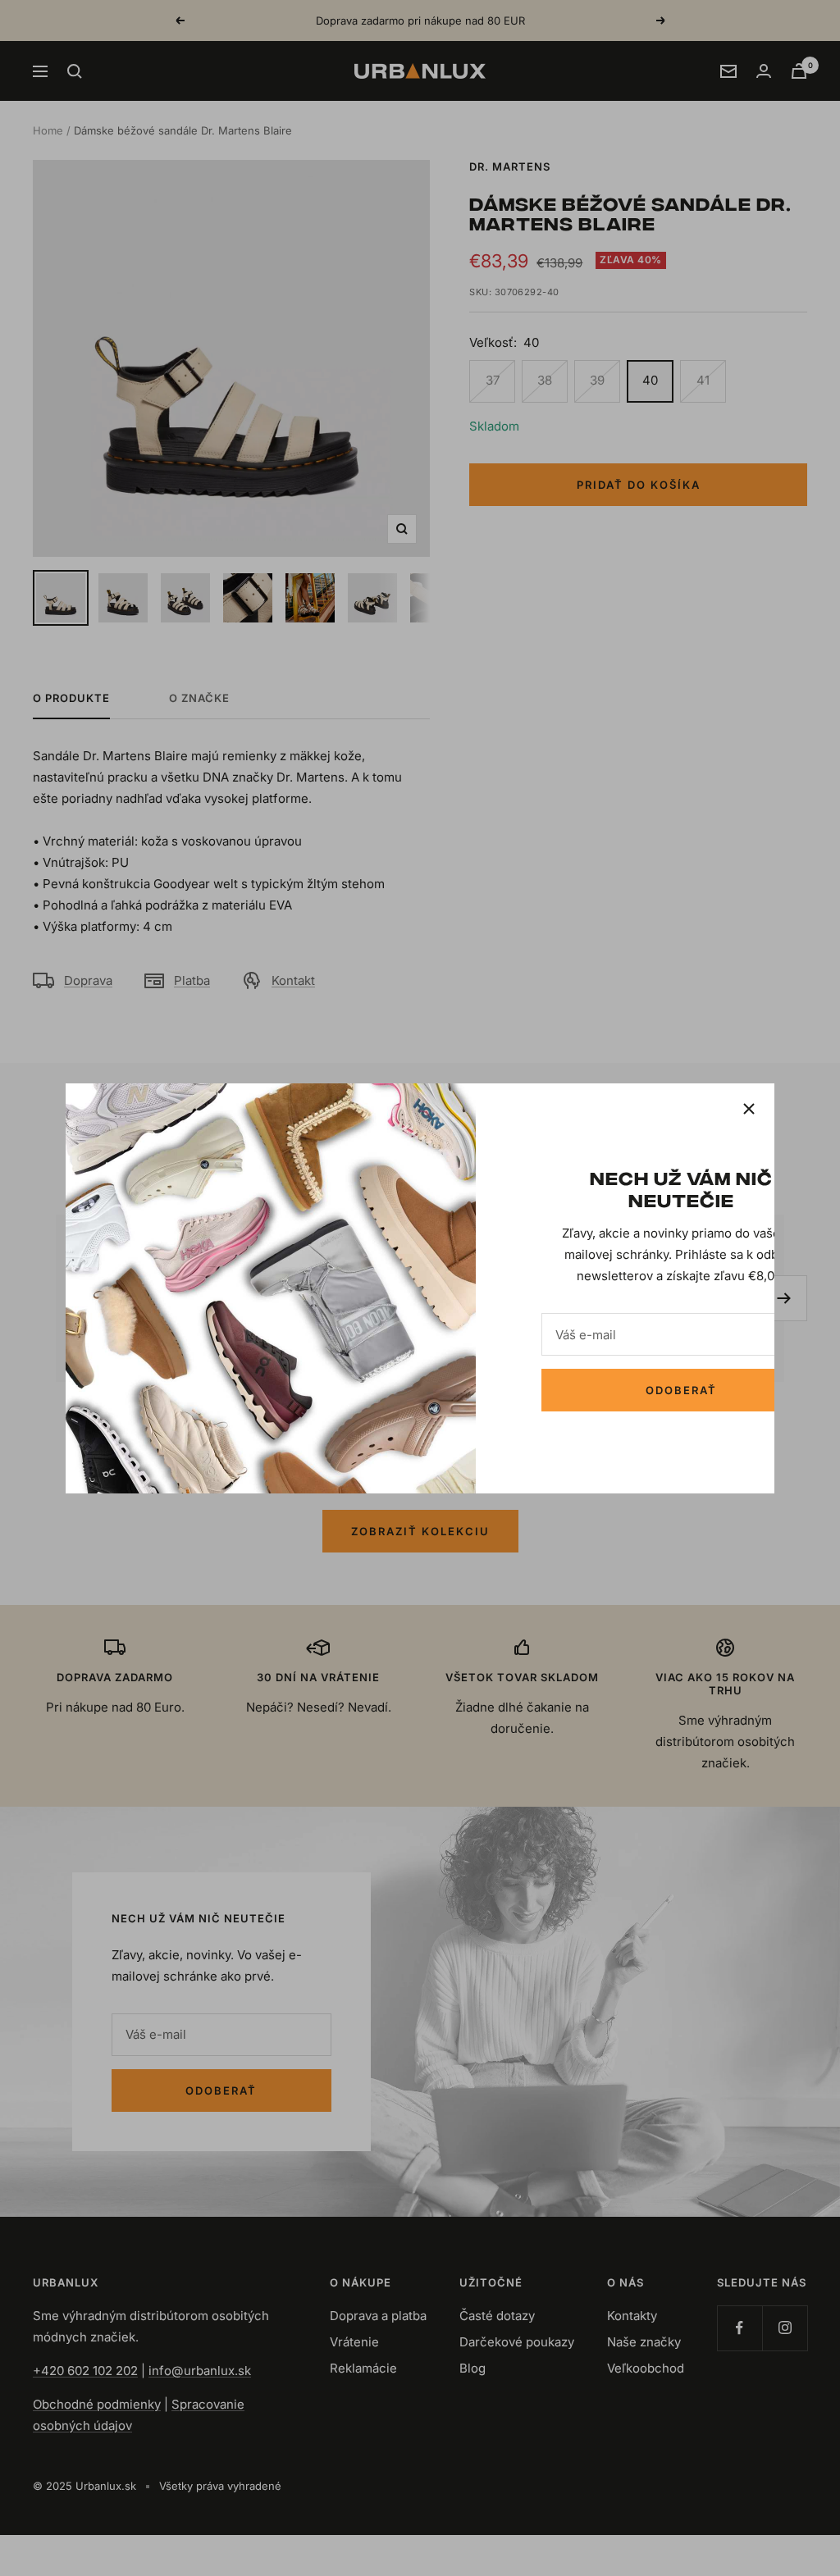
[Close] (749, 1109)
